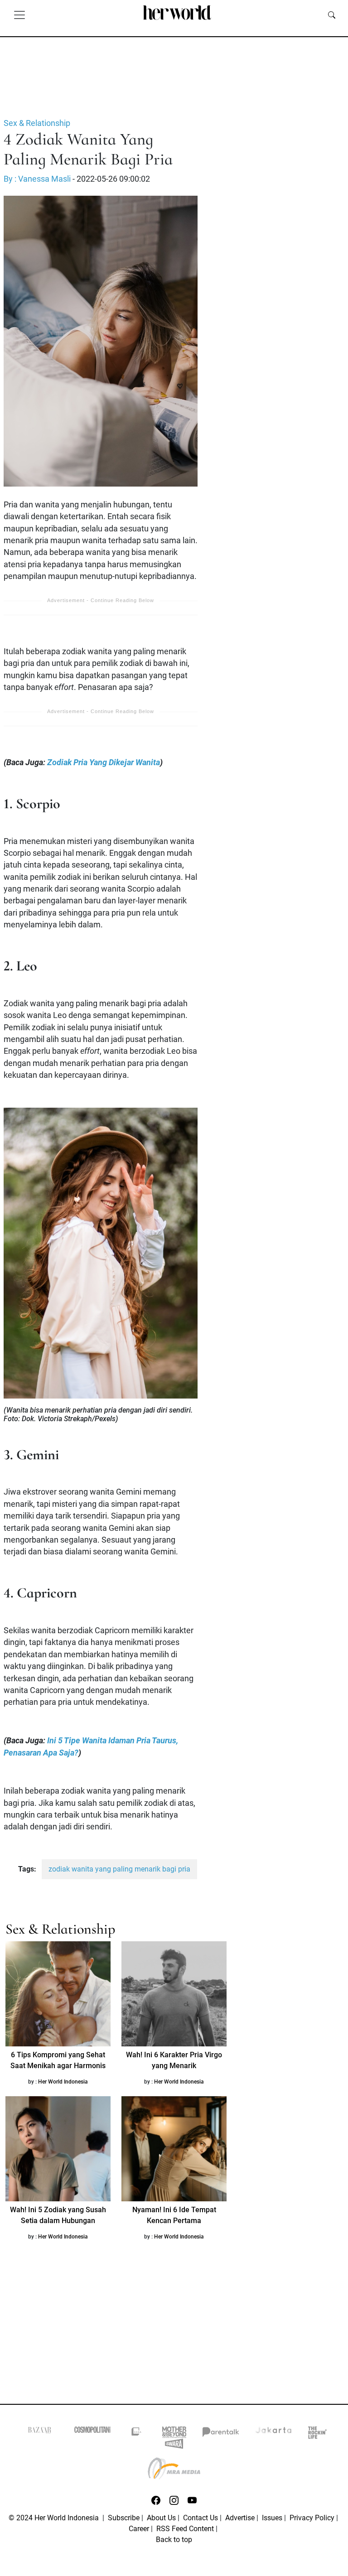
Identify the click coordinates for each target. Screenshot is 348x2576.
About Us (161, 2518)
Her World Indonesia (63, 2082)
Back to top (174, 2540)
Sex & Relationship (37, 123)
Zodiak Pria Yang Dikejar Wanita (104, 762)
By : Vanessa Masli (37, 179)
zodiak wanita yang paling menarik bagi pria (119, 1869)
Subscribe (124, 2518)
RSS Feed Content (185, 2529)
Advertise (240, 2518)
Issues (272, 2518)
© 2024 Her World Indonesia (55, 2518)
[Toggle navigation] (19, 14)
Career (139, 2529)
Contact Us (201, 2518)
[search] (332, 14)
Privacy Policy (312, 2518)
